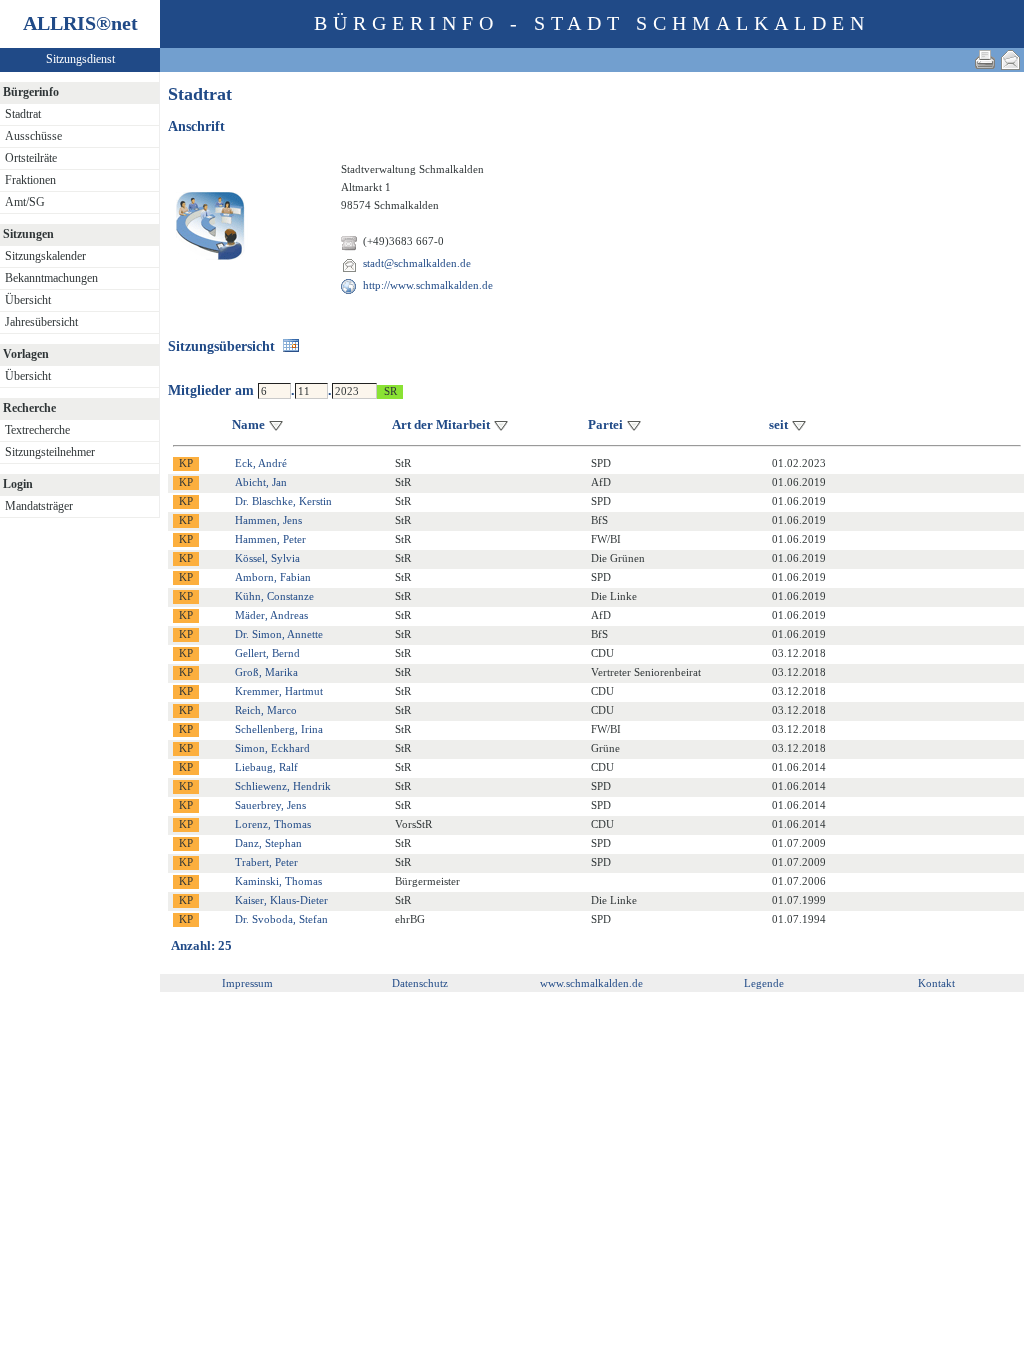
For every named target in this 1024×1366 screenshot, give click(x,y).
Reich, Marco (266, 710)
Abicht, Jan (261, 482)
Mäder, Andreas (271, 615)
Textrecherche (37, 430)
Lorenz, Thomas (273, 824)
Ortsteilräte (31, 158)
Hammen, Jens (268, 520)
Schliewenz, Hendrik (283, 786)
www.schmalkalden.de (591, 983)
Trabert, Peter (266, 862)
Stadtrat (23, 114)
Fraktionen (30, 180)
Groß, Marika (266, 672)
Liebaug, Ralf (266, 767)
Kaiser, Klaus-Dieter (281, 900)
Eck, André (261, 463)
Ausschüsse (33, 136)
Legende (764, 983)
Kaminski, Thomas (278, 881)
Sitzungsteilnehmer (50, 452)
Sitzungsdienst (80, 59)
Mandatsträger (39, 506)
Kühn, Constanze (274, 596)
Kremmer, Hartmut (279, 691)
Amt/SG (25, 202)
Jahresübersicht (41, 322)
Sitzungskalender (45, 256)
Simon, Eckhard (272, 748)
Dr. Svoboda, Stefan (281, 919)
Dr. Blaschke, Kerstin (283, 501)
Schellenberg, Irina (279, 729)
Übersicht (28, 300)
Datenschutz (420, 983)
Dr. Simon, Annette (279, 634)
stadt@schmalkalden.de (417, 263)
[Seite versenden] (1011, 59)
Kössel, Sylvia (267, 558)
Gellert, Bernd (267, 653)
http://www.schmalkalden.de (428, 285)
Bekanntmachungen (51, 278)
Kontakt (936, 983)
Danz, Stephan (268, 843)
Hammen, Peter (270, 539)
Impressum (247, 983)
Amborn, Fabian (273, 577)
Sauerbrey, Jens (270, 805)
